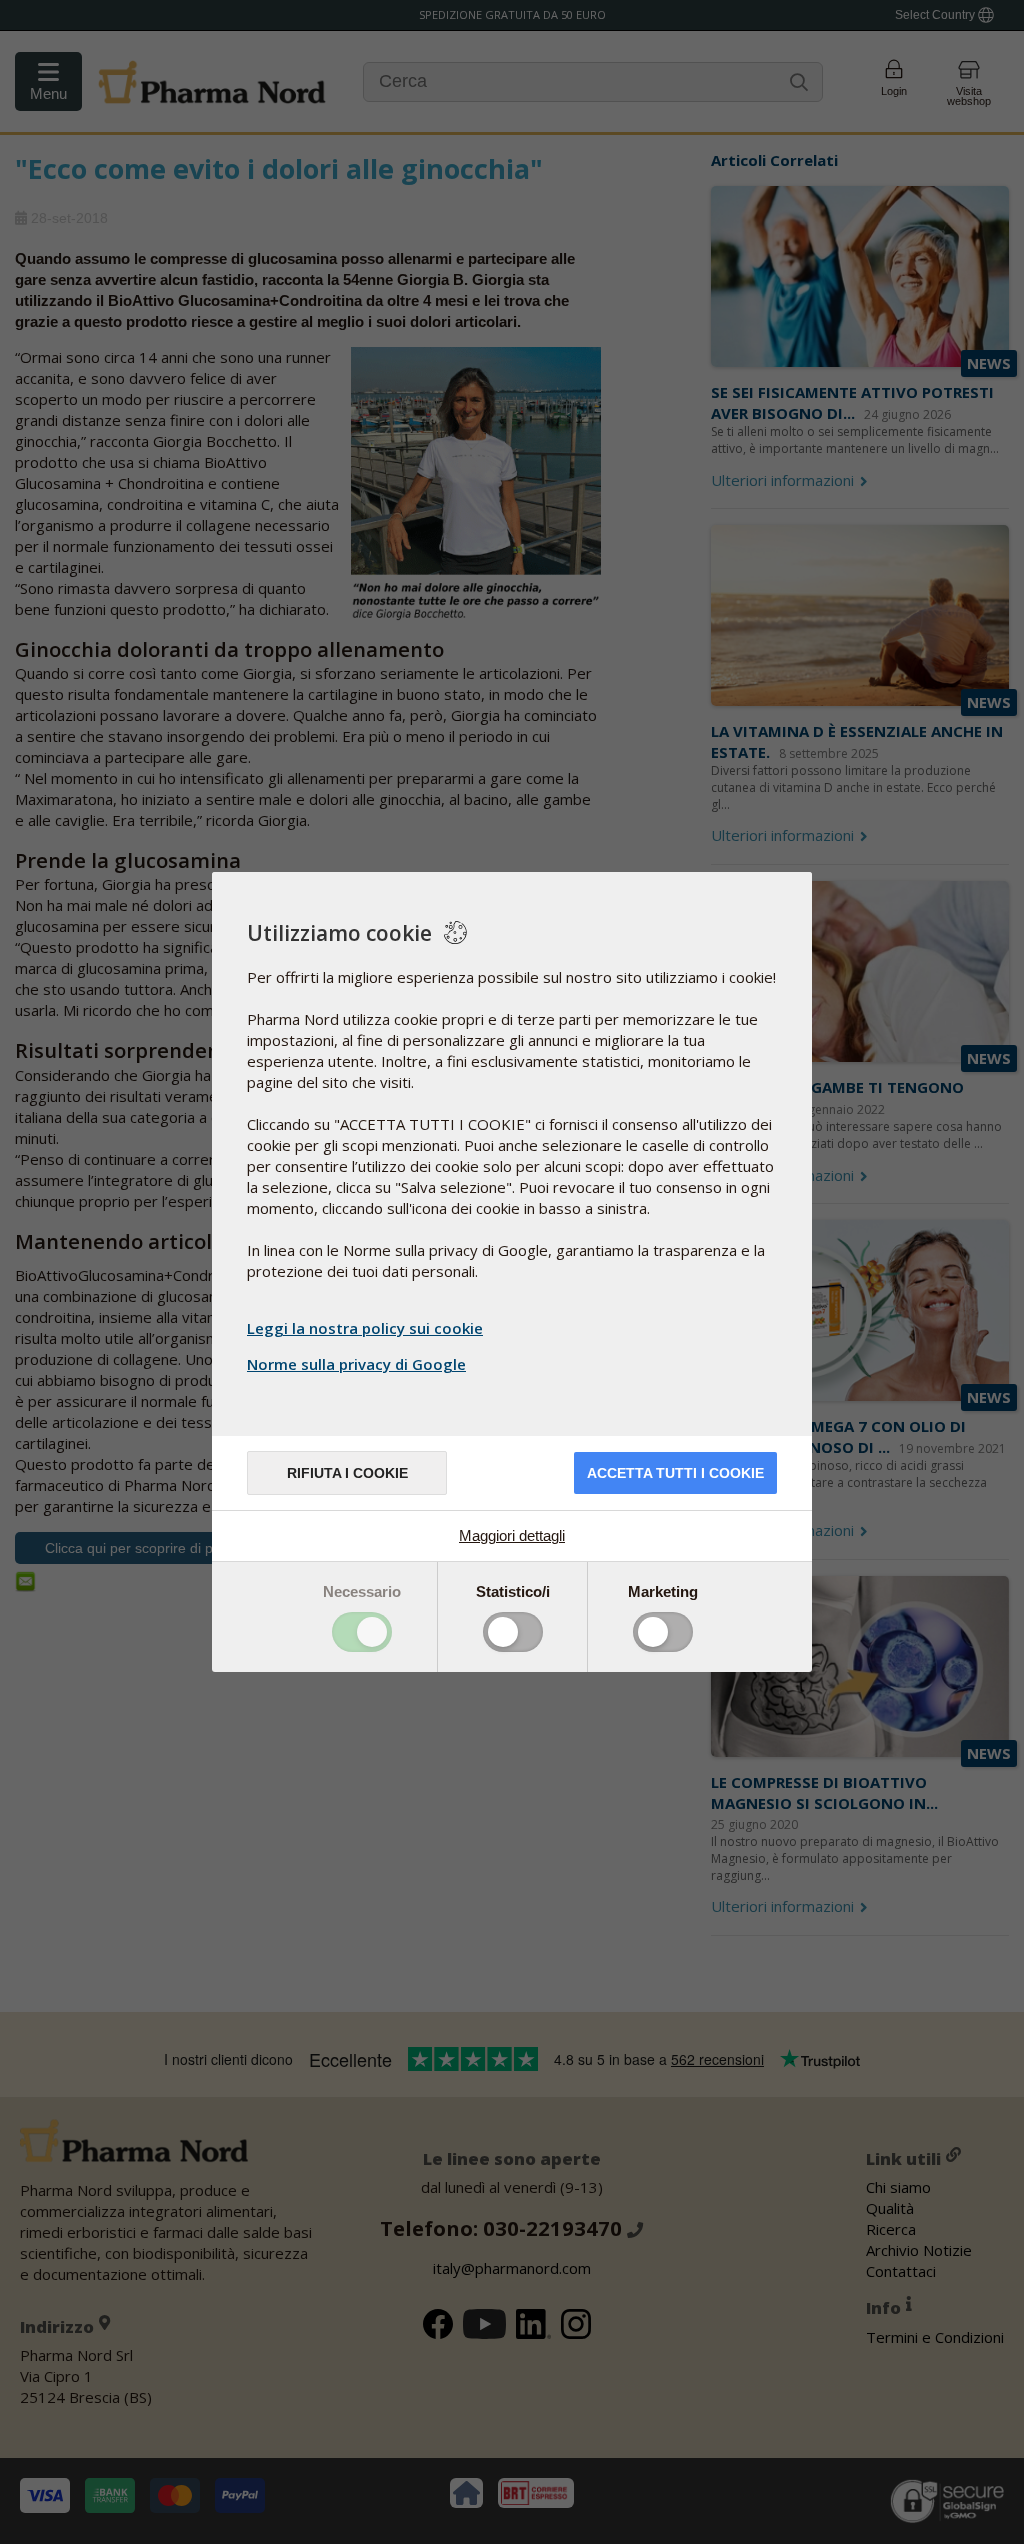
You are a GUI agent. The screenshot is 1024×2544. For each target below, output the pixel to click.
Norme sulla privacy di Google (356, 1364)
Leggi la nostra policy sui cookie (365, 1328)
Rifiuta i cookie (347, 1473)
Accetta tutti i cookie (675, 1473)
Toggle (362, 1632)
